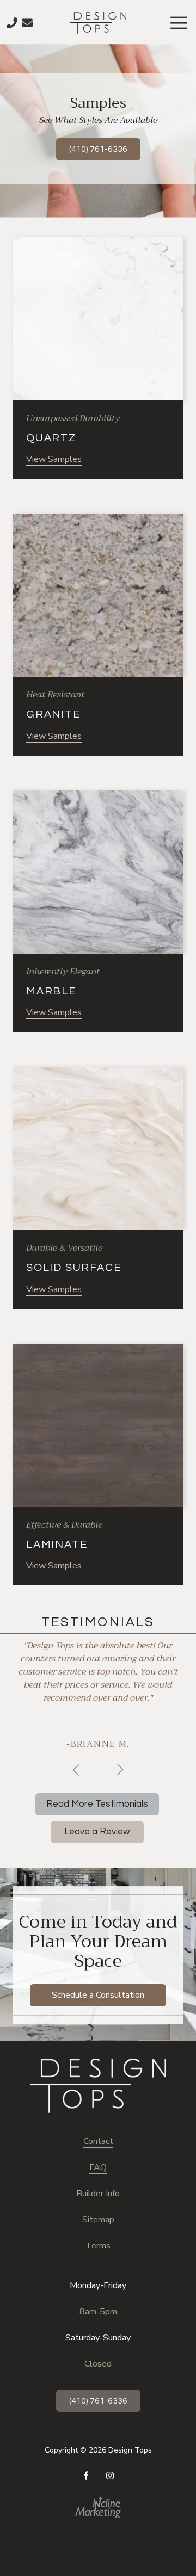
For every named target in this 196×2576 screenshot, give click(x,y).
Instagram (110, 2475)
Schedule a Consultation (98, 1995)
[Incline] (98, 2507)
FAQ (98, 2167)
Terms (98, 2246)
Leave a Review (97, 1832)
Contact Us (27, 23)
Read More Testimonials (97, 1804)
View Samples (54, 459)
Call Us (12, 23)
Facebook (86, 2475)
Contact (98, 2141)
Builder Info (98, 2194)
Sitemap (98, 2220)
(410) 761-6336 (98, 149)
